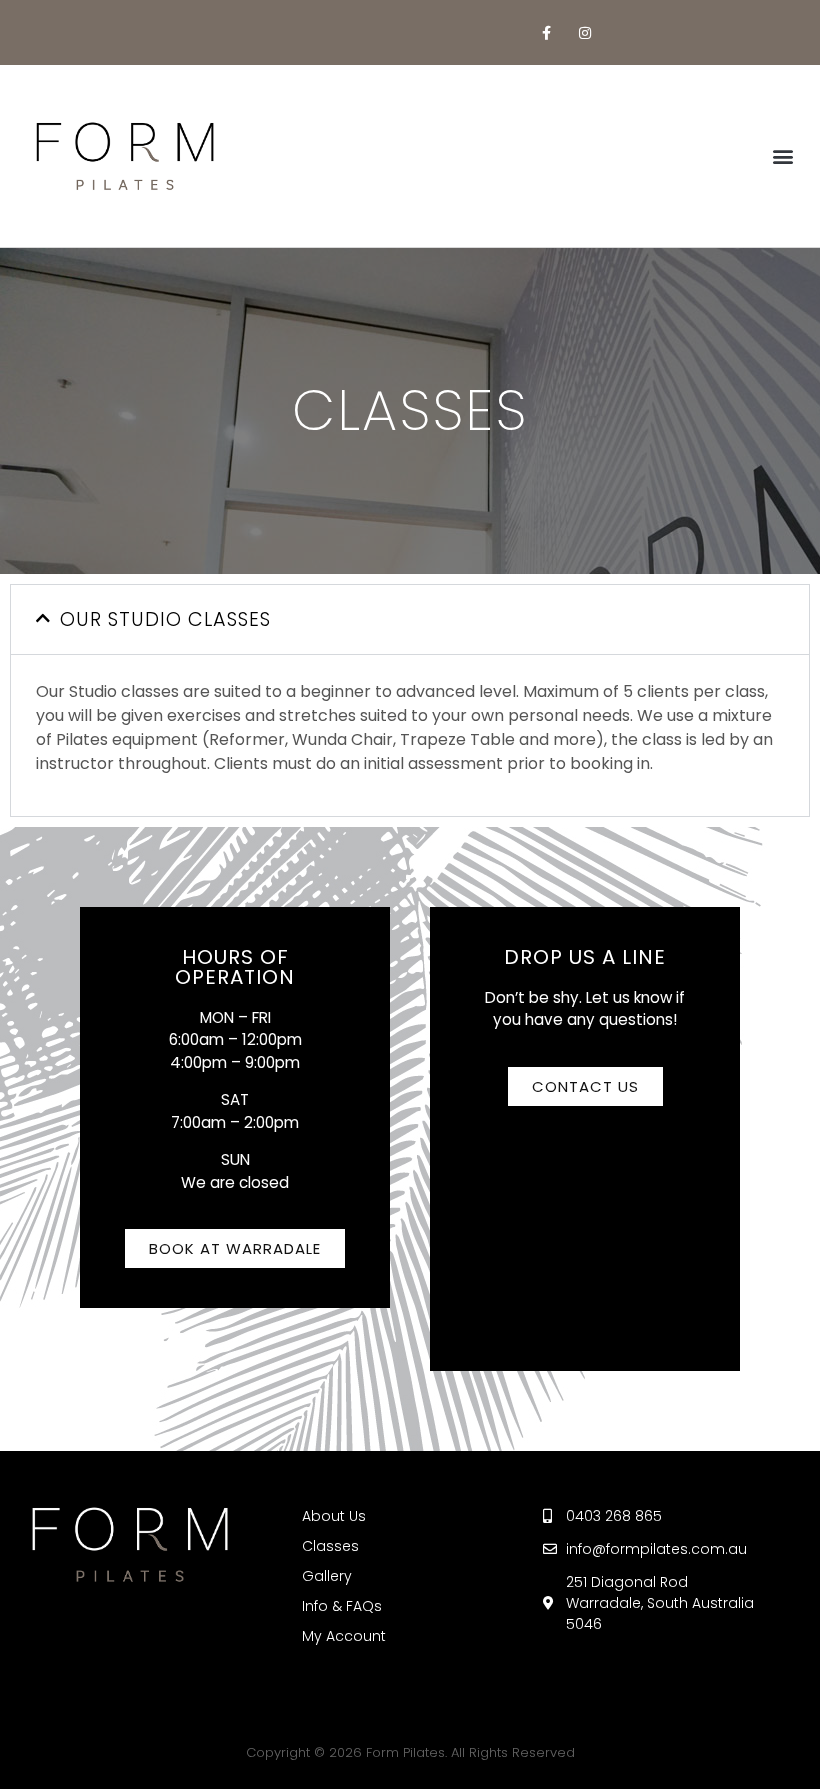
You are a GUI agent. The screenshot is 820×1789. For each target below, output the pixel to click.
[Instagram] (585, 32)
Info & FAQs (342, 1606)
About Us (334, 1516)
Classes (330, 1546)
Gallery (327, 1576)
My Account (344, 1636)
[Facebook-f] (546, 32)
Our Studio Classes (165, 619)
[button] (783, 156)
